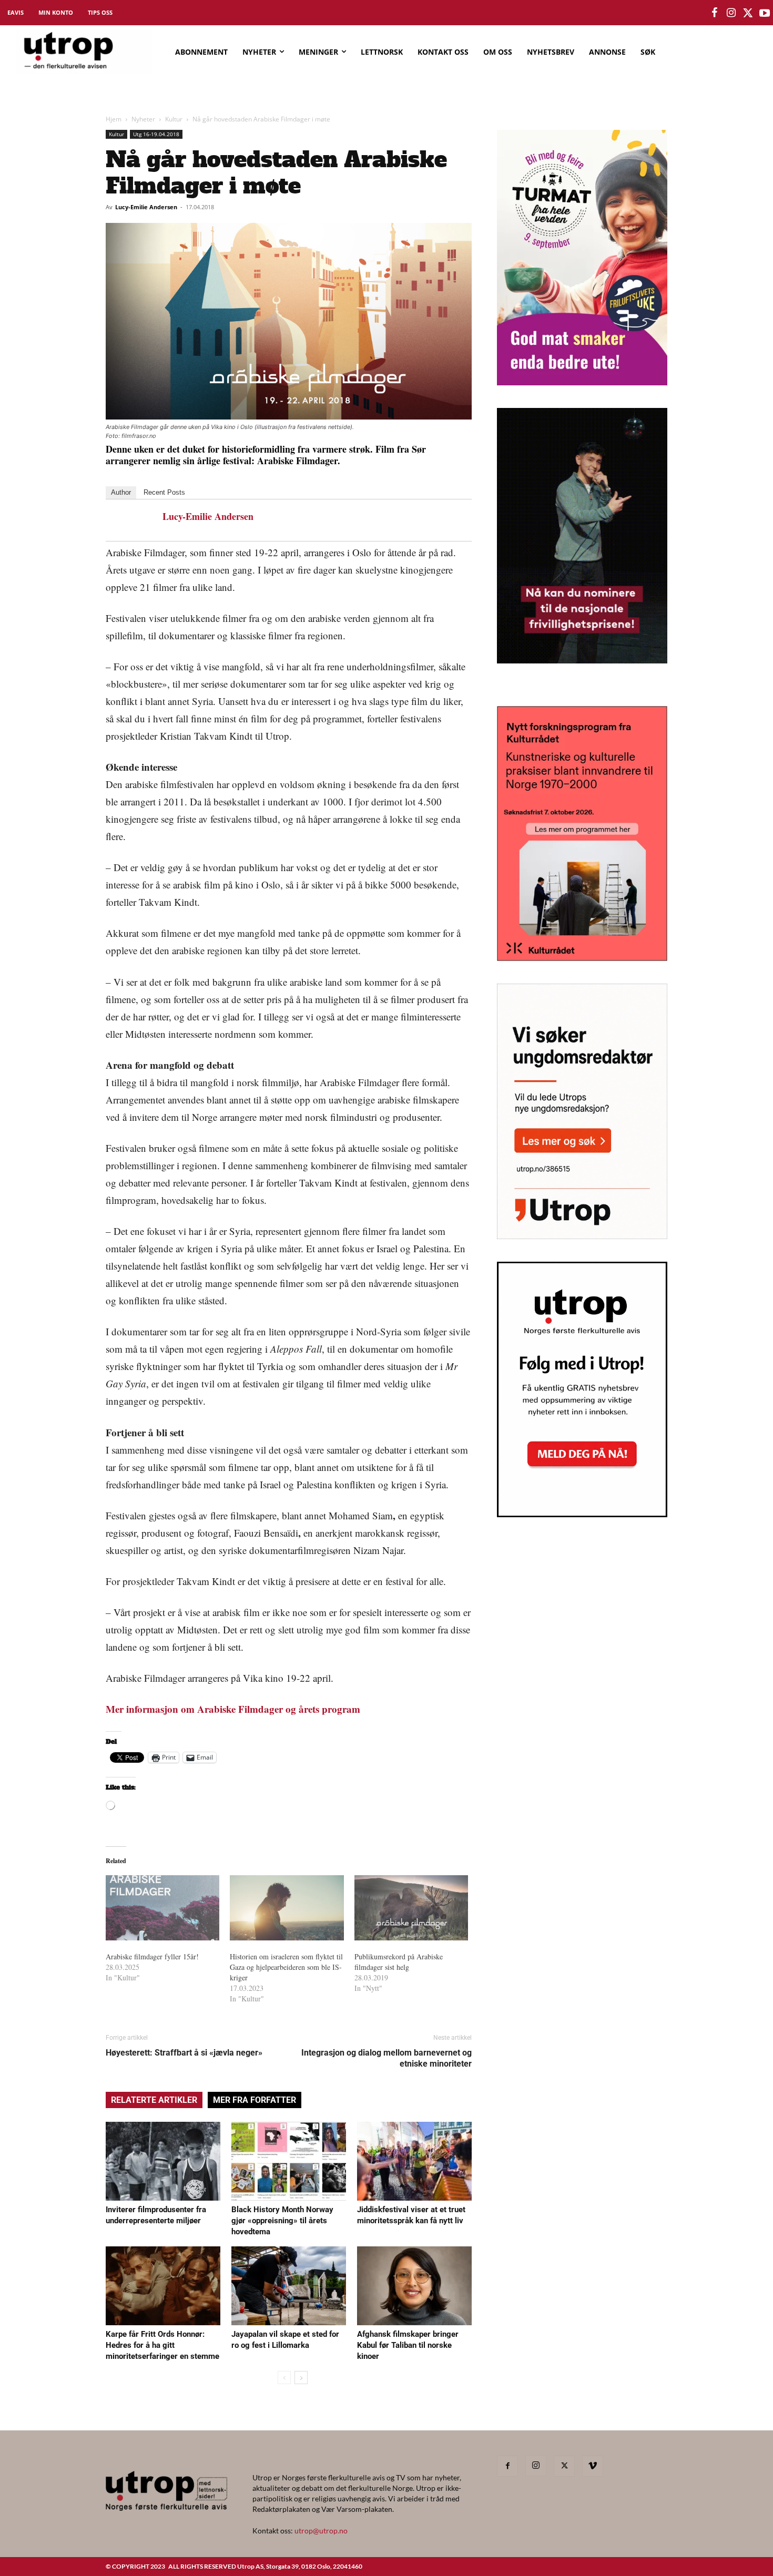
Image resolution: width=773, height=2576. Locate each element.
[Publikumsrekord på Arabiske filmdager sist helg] (411, 1908)
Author (121, 492)
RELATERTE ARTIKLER (154, 2100)
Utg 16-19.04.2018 (156, 134)
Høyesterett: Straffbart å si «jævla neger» (184, 2053)
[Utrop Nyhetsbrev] (582, 1514)
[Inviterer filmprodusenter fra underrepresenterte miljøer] (163, 2161)
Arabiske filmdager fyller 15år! (152, 1956)
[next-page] (301, 2378)
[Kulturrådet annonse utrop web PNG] (582, 958)
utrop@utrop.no (321, 2531)
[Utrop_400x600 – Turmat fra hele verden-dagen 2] (582, 382)
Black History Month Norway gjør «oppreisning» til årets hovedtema (282, 2221)
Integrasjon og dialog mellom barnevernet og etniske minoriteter (387, 2058)
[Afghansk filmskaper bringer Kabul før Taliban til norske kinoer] (414, 2286)
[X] (564, 2466)
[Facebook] (507, 2466)
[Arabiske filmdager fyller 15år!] (162, 1908)
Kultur (174, 119)
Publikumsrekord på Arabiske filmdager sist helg (399, 1962)
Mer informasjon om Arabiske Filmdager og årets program (233, 1709)
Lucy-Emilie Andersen (146, 207)
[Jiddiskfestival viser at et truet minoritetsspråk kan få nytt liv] (414, 2161)
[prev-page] (284, 2378)
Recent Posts (164, 492)
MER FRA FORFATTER (255, 2100)
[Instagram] (536, 2466)
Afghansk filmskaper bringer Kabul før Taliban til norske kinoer (408, 2345)
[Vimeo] (593, 2466)
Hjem (114, 119)
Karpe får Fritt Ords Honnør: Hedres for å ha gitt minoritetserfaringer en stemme (162, 2345)
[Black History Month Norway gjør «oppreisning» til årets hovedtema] (289, 2161)
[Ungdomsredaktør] (582, 1236)
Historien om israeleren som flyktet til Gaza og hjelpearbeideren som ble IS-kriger (286, 1967)
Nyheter (143, 119)
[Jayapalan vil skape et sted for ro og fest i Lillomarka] (289, 2286)
